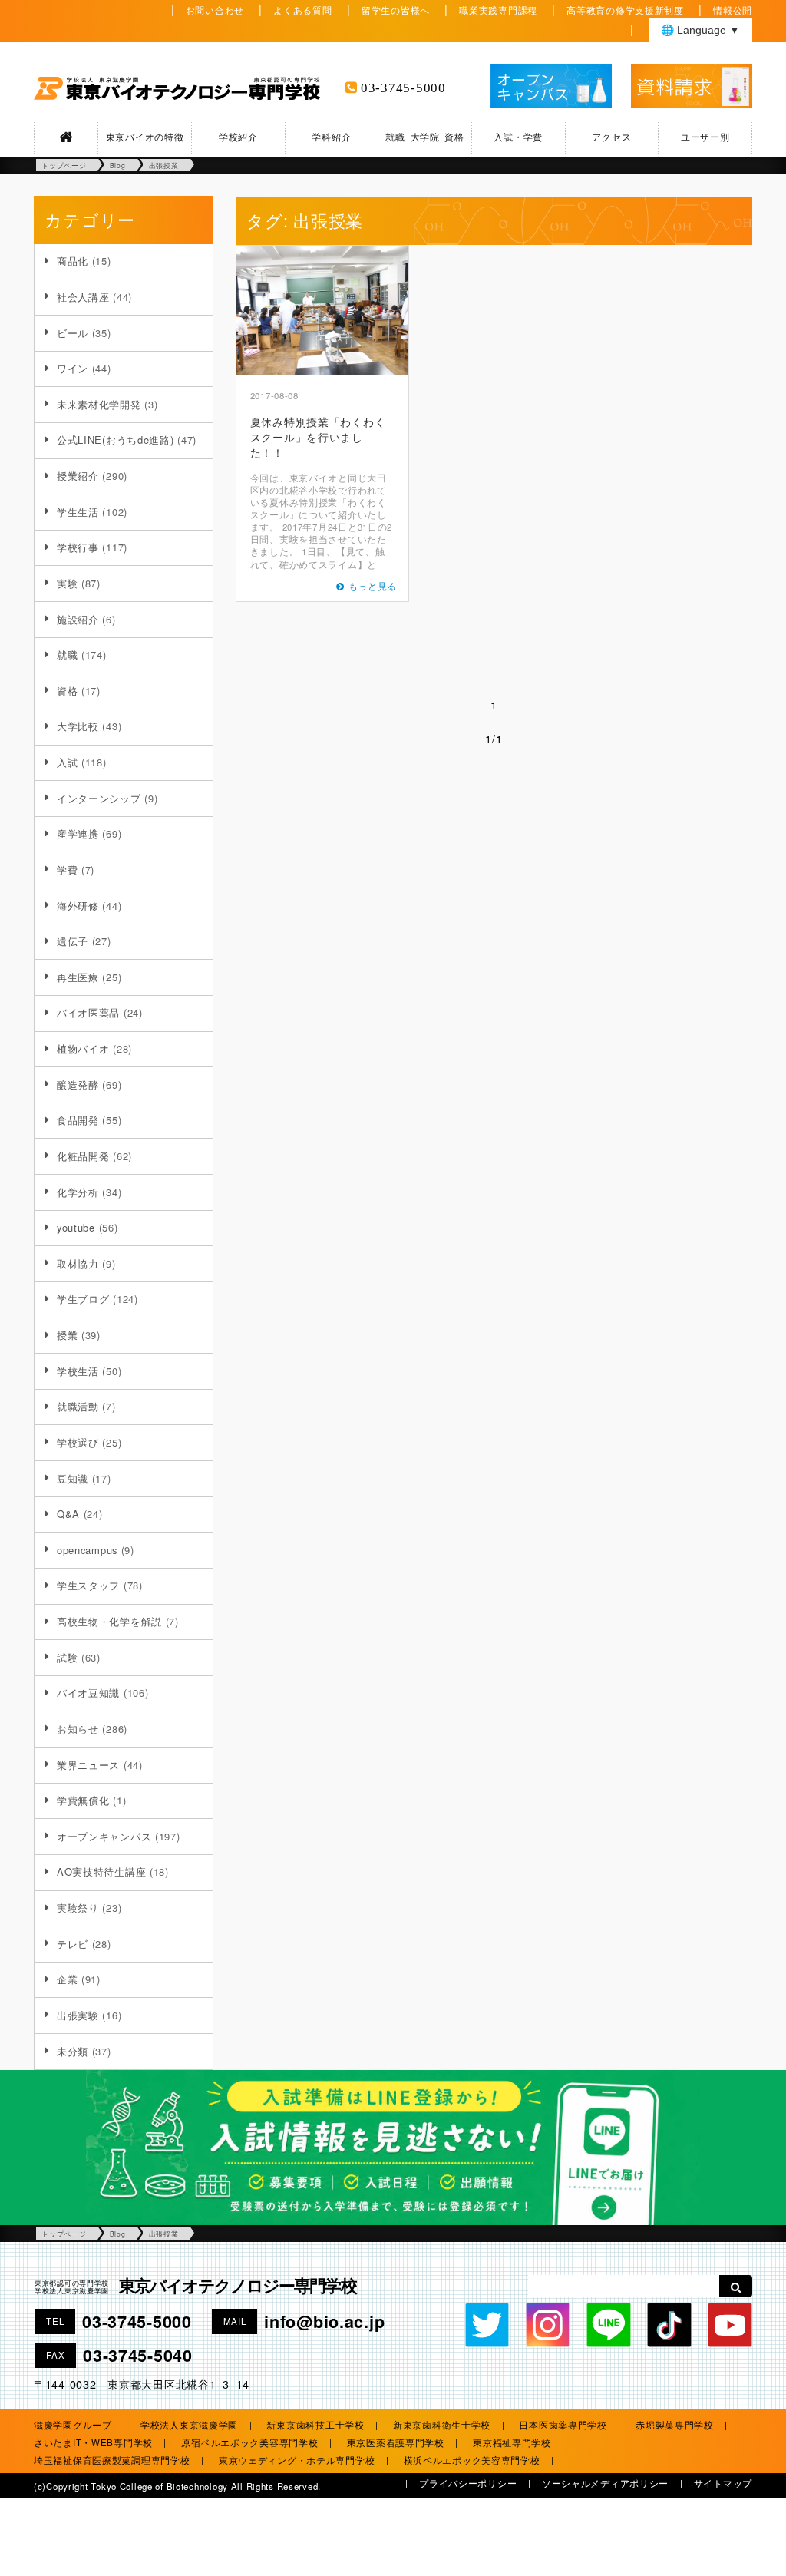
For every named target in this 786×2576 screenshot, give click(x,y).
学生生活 (78, 512)
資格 (67, 691)
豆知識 (73, 1478)
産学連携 (78, 833)
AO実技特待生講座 (101, 1872)
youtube (76, 1227)
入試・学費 (518, 137)
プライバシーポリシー (468, 2483)
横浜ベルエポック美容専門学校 (472, 2460)
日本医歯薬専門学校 (563, 2425)
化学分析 (78, 1192)
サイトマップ (723, 2483)
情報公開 (733, 10)
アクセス (611, 137)
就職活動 (78, 1406)
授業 (67, 1335)
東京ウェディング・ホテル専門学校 (297, 2460)
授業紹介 (78, 476)
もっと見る (373, 586)
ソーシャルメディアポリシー (605, 2483)
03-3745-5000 (403, 88)
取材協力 (78, 1263)
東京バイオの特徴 (145, 137)
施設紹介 (78, 619)
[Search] (736, 2286)
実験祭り (78, 1908)
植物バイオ (83, 1048)
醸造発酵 (78, 1085)
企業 (67, 1979)
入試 (67, 762)
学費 (67, 870)
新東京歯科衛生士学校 (442, 2425)
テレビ (73, 1944)
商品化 (73, 261)
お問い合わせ (215, 10)
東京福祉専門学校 (512, 2442)
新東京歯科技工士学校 (315, 2425)
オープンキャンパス (104, 1836)
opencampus (87, 1550)
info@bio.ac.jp (324, 2321)
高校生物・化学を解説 (109, 1621)
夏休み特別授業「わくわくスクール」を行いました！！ (318, 436)
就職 (67, 655)
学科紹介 (331, 137)
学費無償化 (83, 1800)
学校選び (78, 1442)
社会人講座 (83, 297)
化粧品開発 (83, 1156)
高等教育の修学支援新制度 (625, 10)
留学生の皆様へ (396, 10)
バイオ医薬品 (88, 1012)
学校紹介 (238, 137)
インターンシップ (99, 798)
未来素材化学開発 (99, 404)
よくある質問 (302, 10)
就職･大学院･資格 (424, 137)
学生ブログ (83, 1299)
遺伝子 (73, 941)
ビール (73, 333)
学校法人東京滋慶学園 (189, 2425)
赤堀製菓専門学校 (675, 2425)
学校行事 (78, 547)
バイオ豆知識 (88, 1693)
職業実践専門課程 (498, 10)
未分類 (73, 2051)
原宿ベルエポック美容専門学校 (249, 2442)
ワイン (73, 368)
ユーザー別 (705, 137)
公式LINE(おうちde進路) (116, 440)
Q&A (68, 1514)
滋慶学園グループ (73, 2425)
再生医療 (78, 977)
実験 (67, 583)
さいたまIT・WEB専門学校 (93, 2442)
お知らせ (78, 1729)
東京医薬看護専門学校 (396, 2442)
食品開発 (78, 1120)
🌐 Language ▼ (700, 30)
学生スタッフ (88, 1585)
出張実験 (78, 2015)
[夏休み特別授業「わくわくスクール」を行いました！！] (322, 310)
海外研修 (78, 906)
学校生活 (78, 1371)
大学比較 (78, 726)
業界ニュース (88, 1765)
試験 (67, 1657)
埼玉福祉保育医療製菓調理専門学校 (112, 2460)
